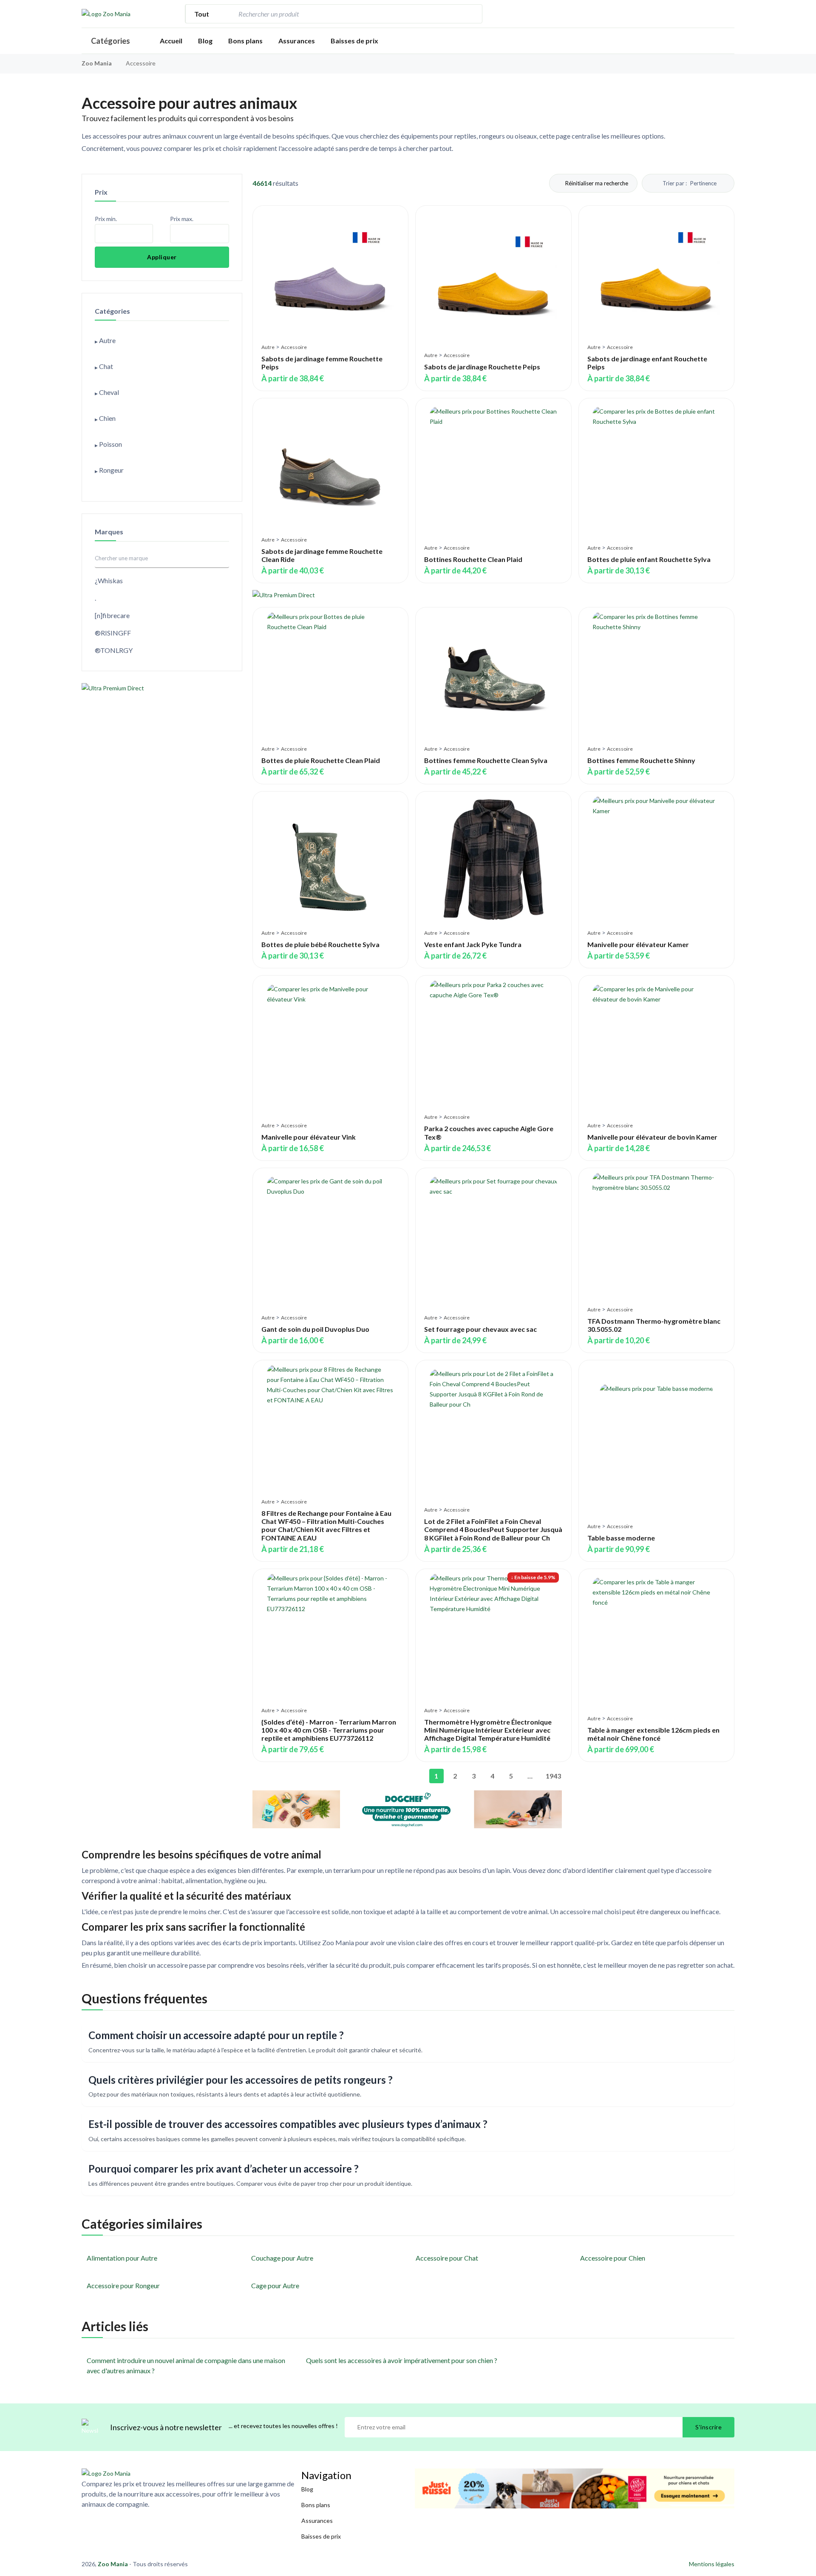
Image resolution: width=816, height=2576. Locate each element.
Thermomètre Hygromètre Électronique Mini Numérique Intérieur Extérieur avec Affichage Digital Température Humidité (488, 1730)
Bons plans (245, 41)
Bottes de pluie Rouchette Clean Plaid (321, 760)
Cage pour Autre (275, 2285)
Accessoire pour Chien (613, 2258)
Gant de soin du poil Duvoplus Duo (315, 1329)
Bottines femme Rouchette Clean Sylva (486, 760)
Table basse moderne (621, 1538)
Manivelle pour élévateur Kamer (638, 944)
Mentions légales (712, 2564)
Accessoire (294, 347)
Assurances (297, 41)
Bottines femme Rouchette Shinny (641, 760)
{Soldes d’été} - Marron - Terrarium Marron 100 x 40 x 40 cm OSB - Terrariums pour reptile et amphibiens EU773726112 (329, 1730)
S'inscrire (708, 2427)
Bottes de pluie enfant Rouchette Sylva (649, 559)
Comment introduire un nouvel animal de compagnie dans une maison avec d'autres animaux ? (186, 2365)
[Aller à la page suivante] (567, 1776)
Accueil (171, 41)
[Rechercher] (471, 14)
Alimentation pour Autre (122, 2258)
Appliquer (162, 257)
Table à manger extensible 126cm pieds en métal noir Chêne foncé (653, 1734)
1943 (551, 1776)
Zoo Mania (97, 63)
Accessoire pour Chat (447, 2258)
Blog (205, 41)
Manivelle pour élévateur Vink (309, 1137)
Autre (268, 347)
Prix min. (106, 219)
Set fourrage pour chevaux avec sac (480, 1329)
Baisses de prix (354, 41)
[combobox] (348, 14)
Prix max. (182, 219)
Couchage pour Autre (282, 2258)
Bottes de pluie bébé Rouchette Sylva (320, 944)
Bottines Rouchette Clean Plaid (473, 559)
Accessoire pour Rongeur (123, 2285)
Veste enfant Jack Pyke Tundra (473, 944)
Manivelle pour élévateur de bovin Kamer (652, 1137)
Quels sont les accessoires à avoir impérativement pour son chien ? (402, 2360)
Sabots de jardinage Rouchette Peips (482, 367)
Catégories (110, 41)
